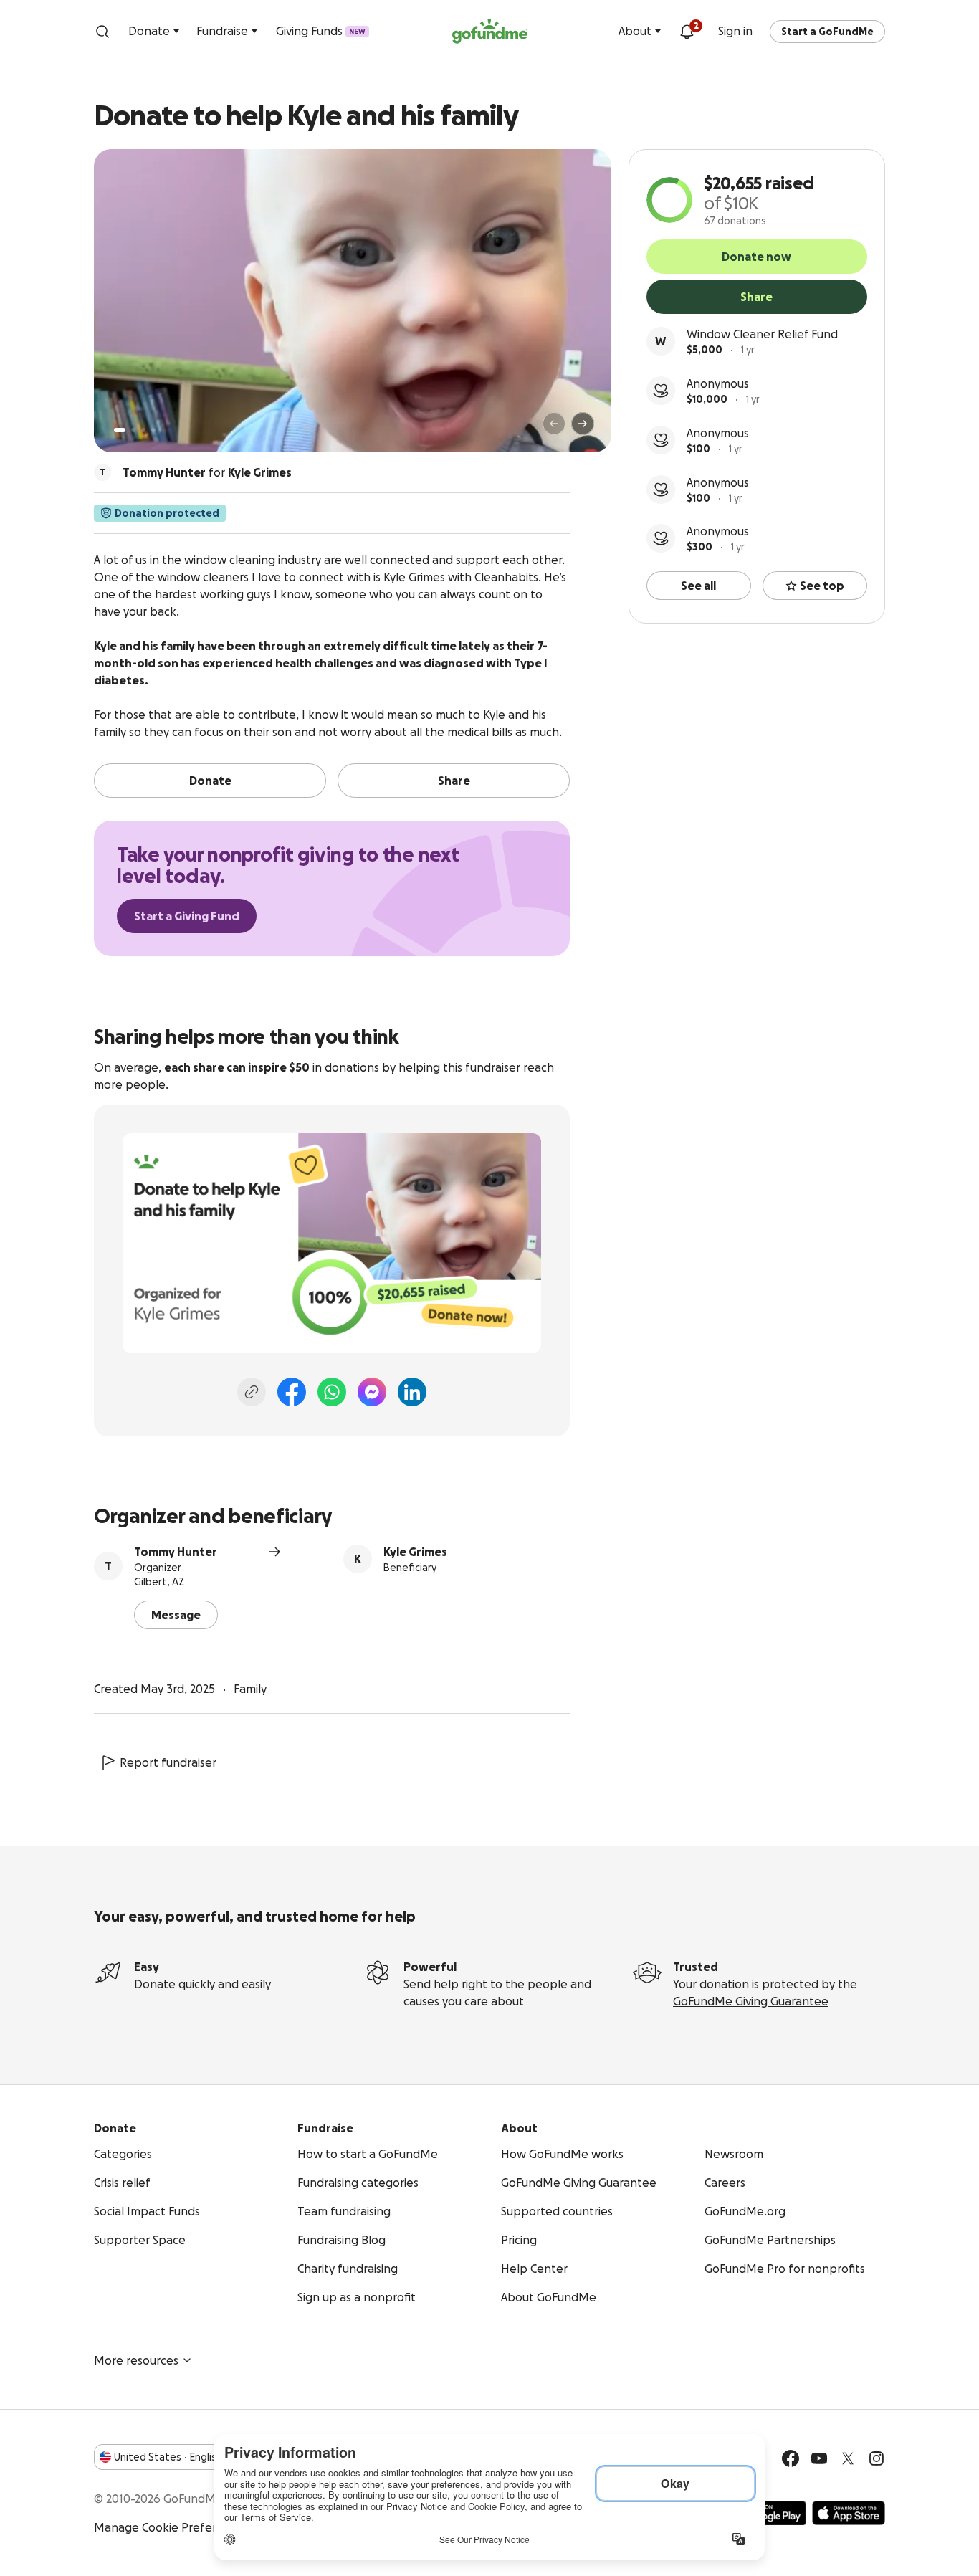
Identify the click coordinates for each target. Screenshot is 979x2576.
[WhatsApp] (332, 1392)
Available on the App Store (849, 2513)
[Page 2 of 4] (133, 430)
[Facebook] (292, 1392)
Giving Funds (321, 31)
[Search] (102, 32)
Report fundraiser (168, 1762)
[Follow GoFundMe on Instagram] (877, 2458)
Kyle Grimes (415, 1552)
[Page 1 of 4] (120, 430)
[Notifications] (687, 32)
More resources (136, 2360)
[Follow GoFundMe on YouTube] (819, 2458)
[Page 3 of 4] (143, 430)
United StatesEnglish (168, 2457)
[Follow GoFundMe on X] (848, 2458)
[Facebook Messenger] (372, 1392)
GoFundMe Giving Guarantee (751, 2001)
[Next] (583, 424)
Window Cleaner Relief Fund (762, 334)
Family (250, 1689)
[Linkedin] (412, 1392)
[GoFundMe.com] (490, 32)
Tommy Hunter (176, 1552)
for (207, 472)
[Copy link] (252, 1392)
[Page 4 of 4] (153, 430)
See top (822, 586)
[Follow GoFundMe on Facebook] (791, 2458)
